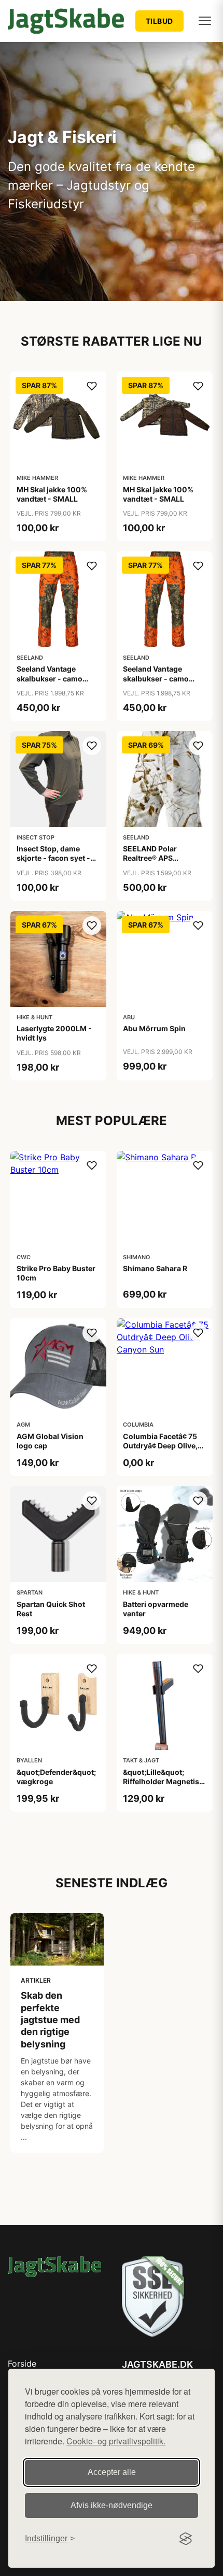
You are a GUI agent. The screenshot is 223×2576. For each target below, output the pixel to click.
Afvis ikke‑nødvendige (112, 2505)
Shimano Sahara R (155, 1268)
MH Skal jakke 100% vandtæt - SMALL (52, 494)
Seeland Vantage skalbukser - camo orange (50, 678)
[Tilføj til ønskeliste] (92, 386)
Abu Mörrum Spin (154, 1028)
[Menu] (205, 21)
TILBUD (159, 21)
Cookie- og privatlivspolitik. (116, 2441)
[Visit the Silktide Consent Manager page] (186, 2539)
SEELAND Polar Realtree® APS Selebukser (150, 858)
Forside (22, 2364)
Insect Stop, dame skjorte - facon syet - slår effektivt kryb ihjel (56, 858)
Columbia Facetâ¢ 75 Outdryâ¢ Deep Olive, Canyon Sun (160, 1446)
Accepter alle (112, 2472)
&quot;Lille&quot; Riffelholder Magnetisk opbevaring (163, 1781)
